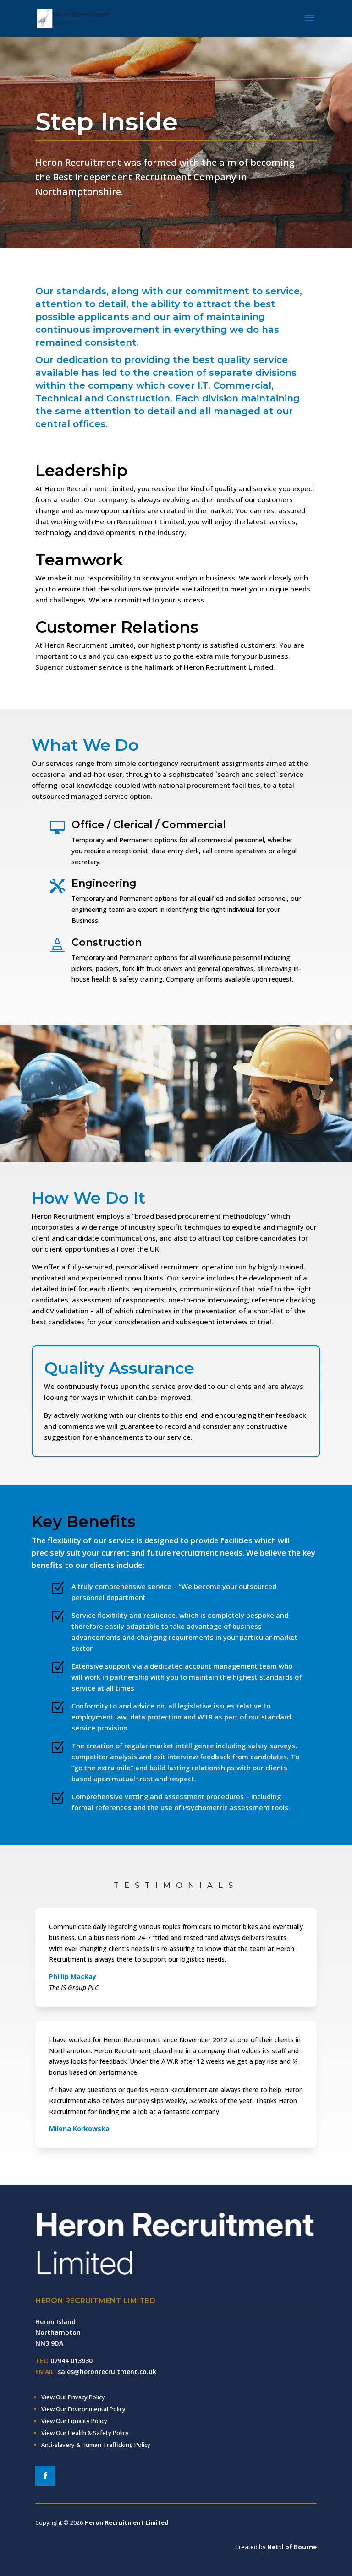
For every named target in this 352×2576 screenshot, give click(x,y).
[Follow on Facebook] (45, 2476)
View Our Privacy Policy (73, 2397)
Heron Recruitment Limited (126, 2522)
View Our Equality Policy (74, 2421)
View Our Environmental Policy (83, 2409)
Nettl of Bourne (292, 2547)
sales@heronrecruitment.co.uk (107, 2372)
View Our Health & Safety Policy (85, 2433)
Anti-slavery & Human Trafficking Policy (96, 2445)
